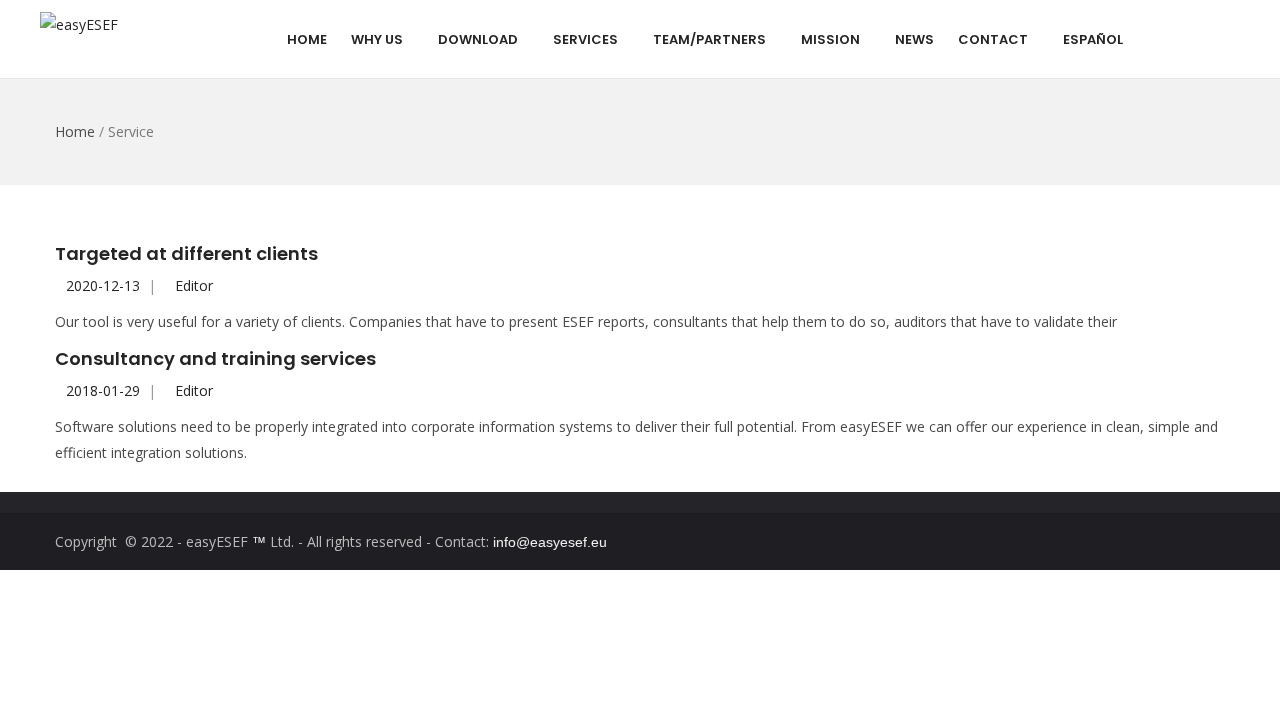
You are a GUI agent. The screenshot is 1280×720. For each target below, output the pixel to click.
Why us (377, 39)
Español (1093, 39)
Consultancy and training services (215, 358)
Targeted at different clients (186, 253)
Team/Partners (709, 39)
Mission (830, 39)
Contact (993, 39)
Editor (194, 285)
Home (307, 39)
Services (585, 39)
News (914, 39)
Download (478, 39)
